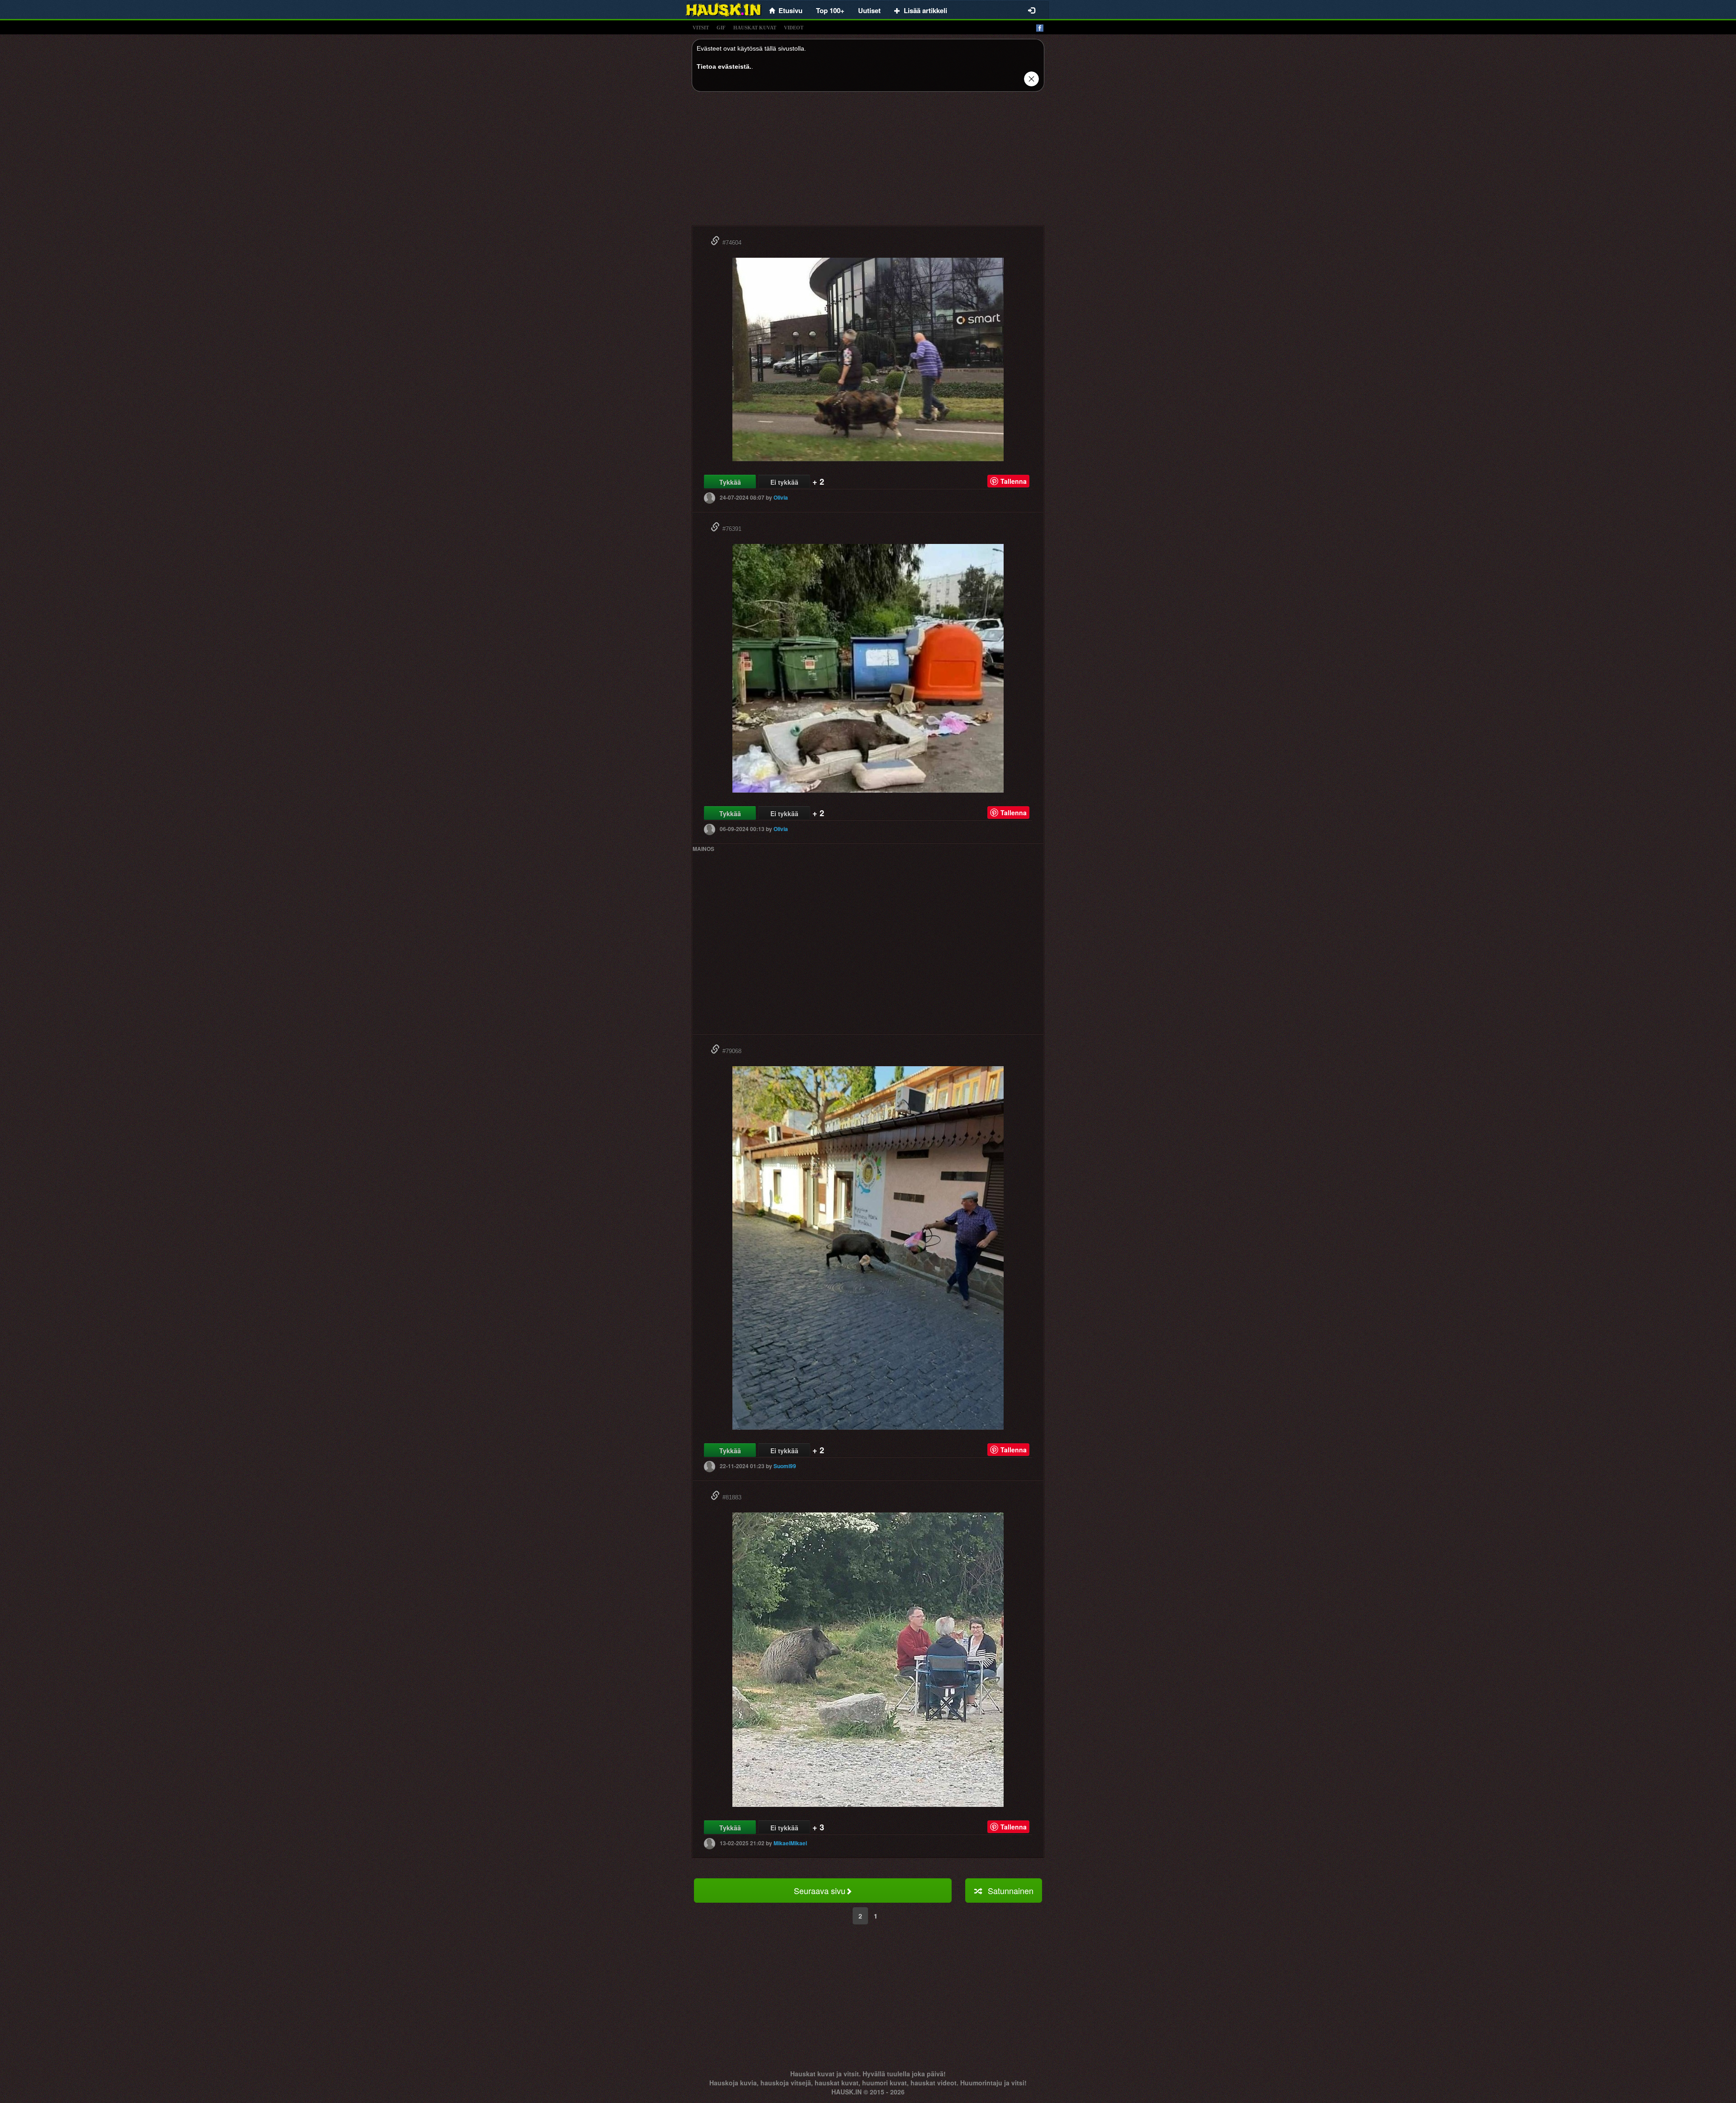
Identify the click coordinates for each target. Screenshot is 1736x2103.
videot (794, 28)
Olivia (781, 497)
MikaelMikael (790, 1843)
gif (721, 28)
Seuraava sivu (820, 1890)
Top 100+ (830, 10)
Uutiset (869, 10)
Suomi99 (785, 1466)
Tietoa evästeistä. (724, 66)
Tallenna (1014, 481)
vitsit (701, 28)
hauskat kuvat (755, 28)
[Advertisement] (868, 162)
